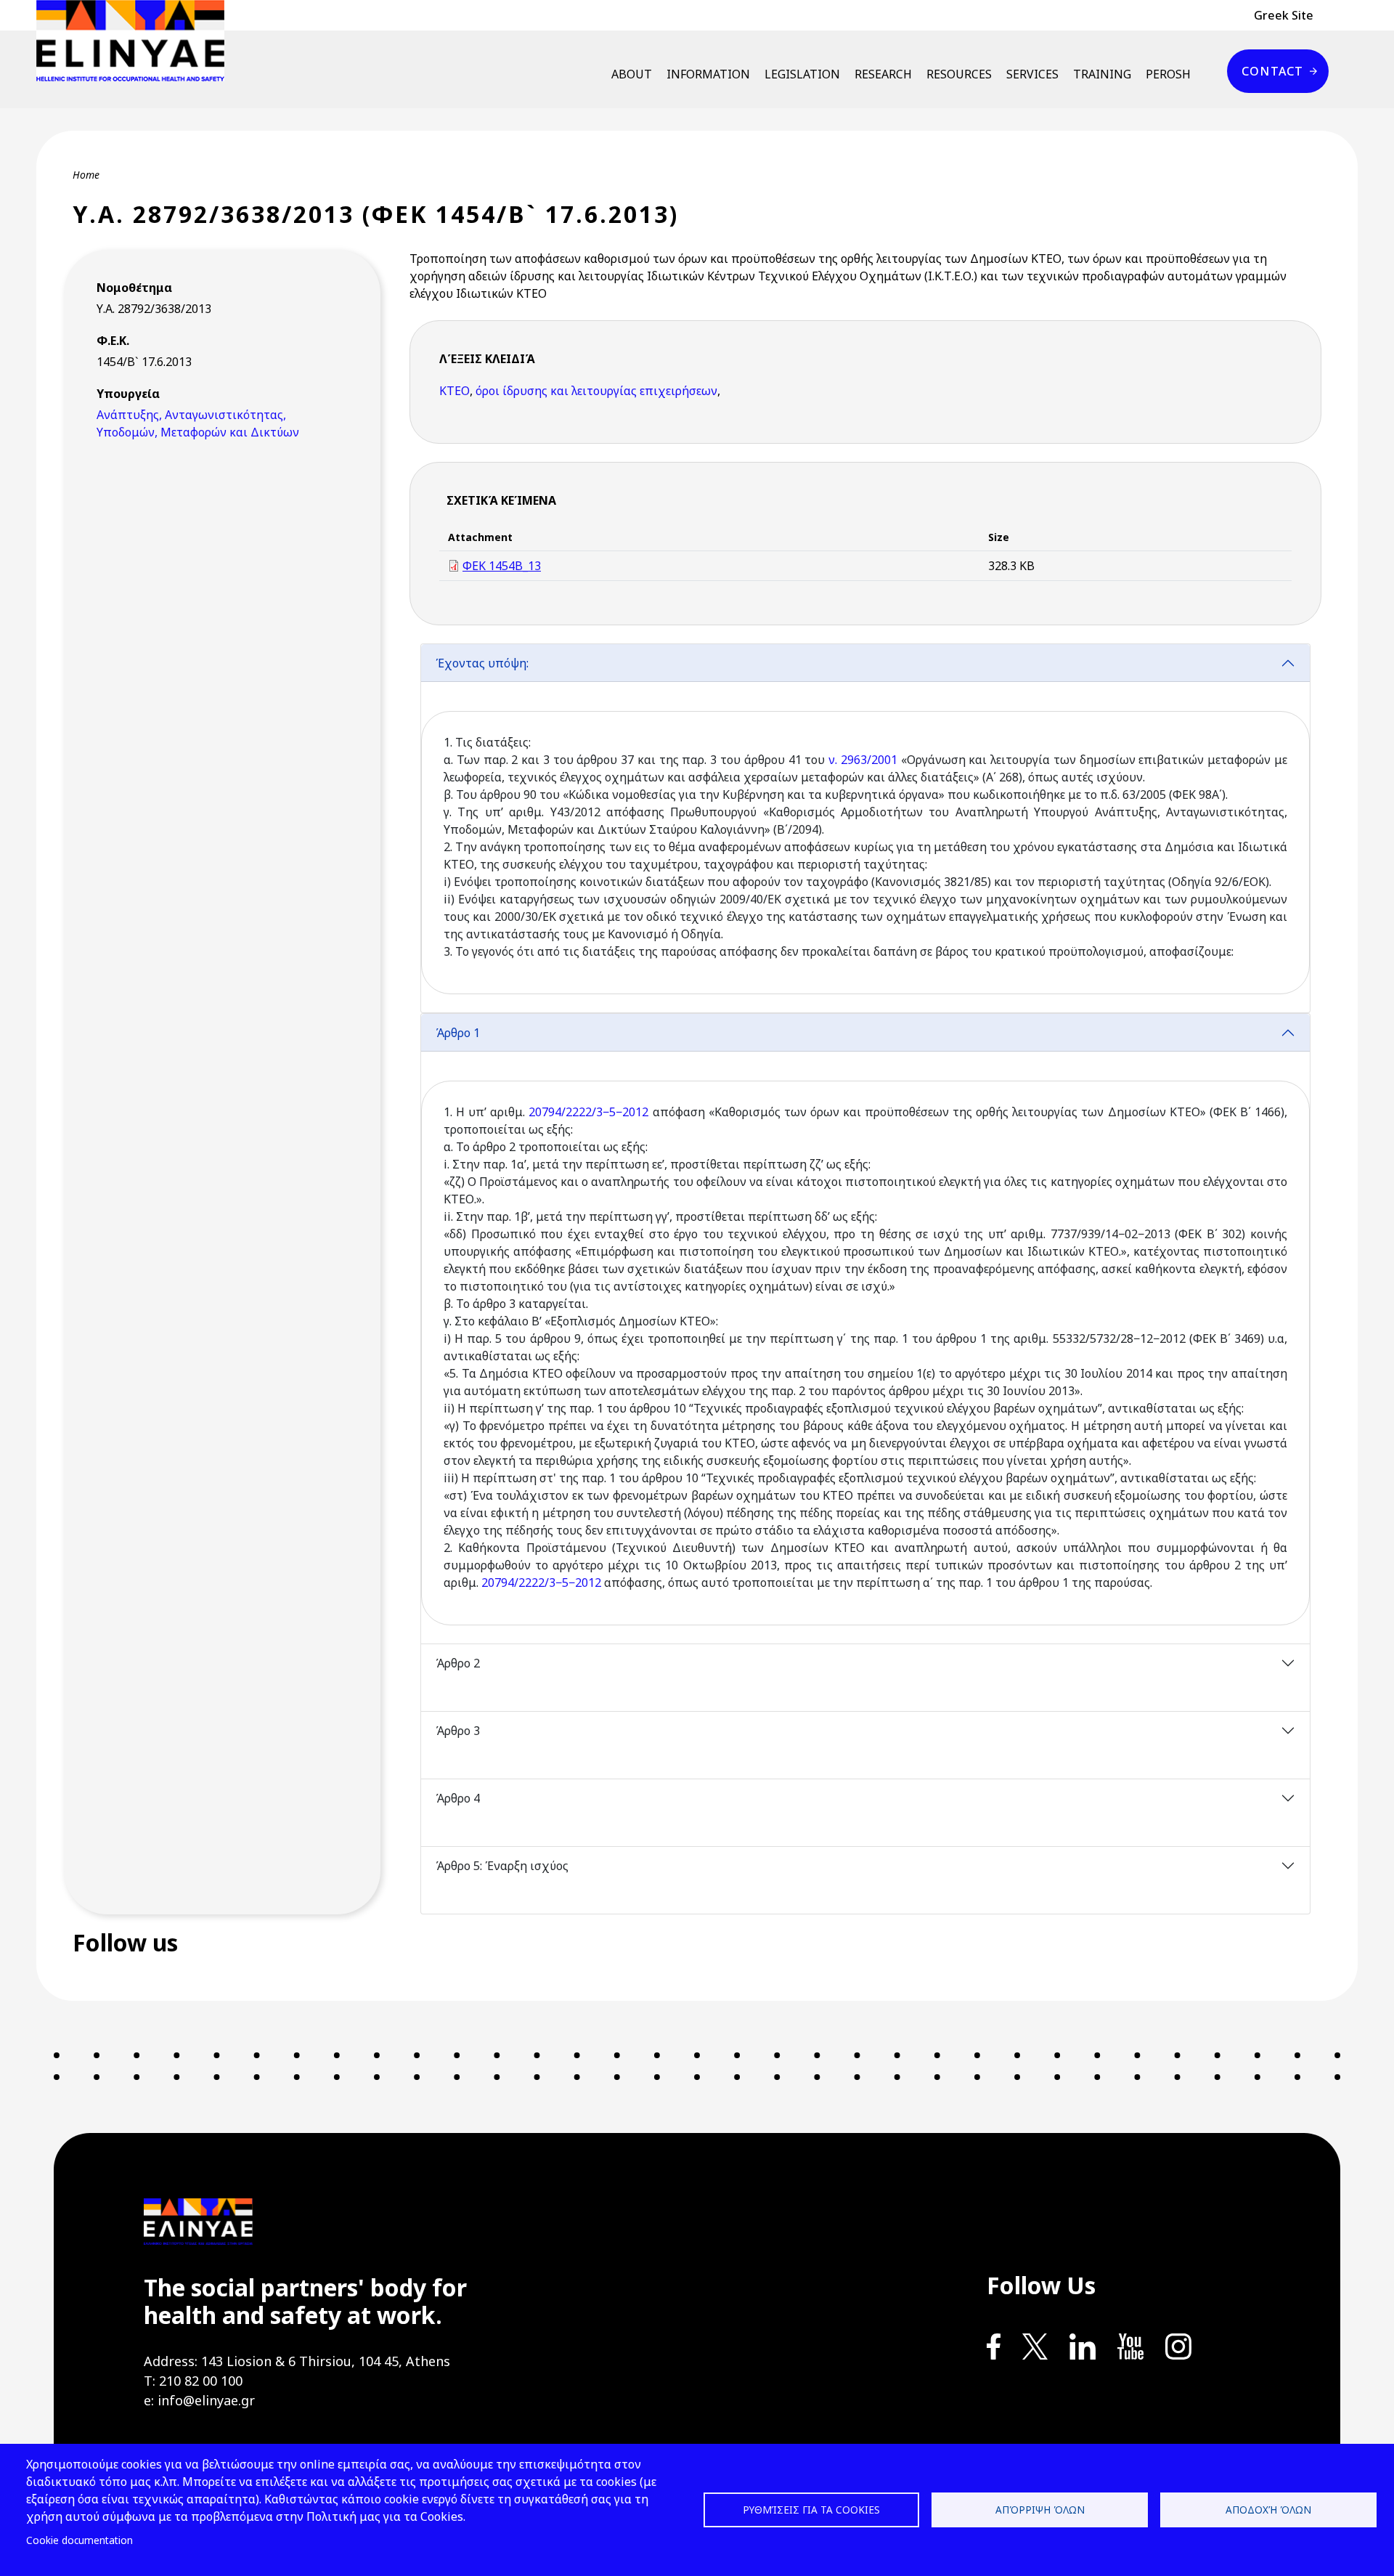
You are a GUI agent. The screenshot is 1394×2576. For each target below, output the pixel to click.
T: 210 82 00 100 (193, 2381)
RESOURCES (959, 74)
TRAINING (1102, 74)
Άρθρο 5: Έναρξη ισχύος (502, 1866)
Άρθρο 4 (458, 1798)
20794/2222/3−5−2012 (588, 1112)
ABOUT (632, 74)
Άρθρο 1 (458, 1033)
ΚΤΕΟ (455, 391)
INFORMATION (708, 74)
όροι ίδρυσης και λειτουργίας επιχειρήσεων (596, 391)
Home (86, 175)
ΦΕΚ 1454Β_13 (502, 566)
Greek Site (1284, 15)
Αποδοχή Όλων (1268, 2510)
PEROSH (1168, 74)
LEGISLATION (802, 74)
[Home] (136, 41)
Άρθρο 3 (458, 1731)
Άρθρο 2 (458, 1663)
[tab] (865, 828)
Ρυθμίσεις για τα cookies (811, 2510)
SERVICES (1032, 74)
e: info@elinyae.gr (199, 2400)
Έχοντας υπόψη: (482, 663)
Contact (1272, 71)
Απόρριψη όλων (1040, 2510)
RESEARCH (883, 74)
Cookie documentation (80, 2540)
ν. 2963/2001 (863, 760)
